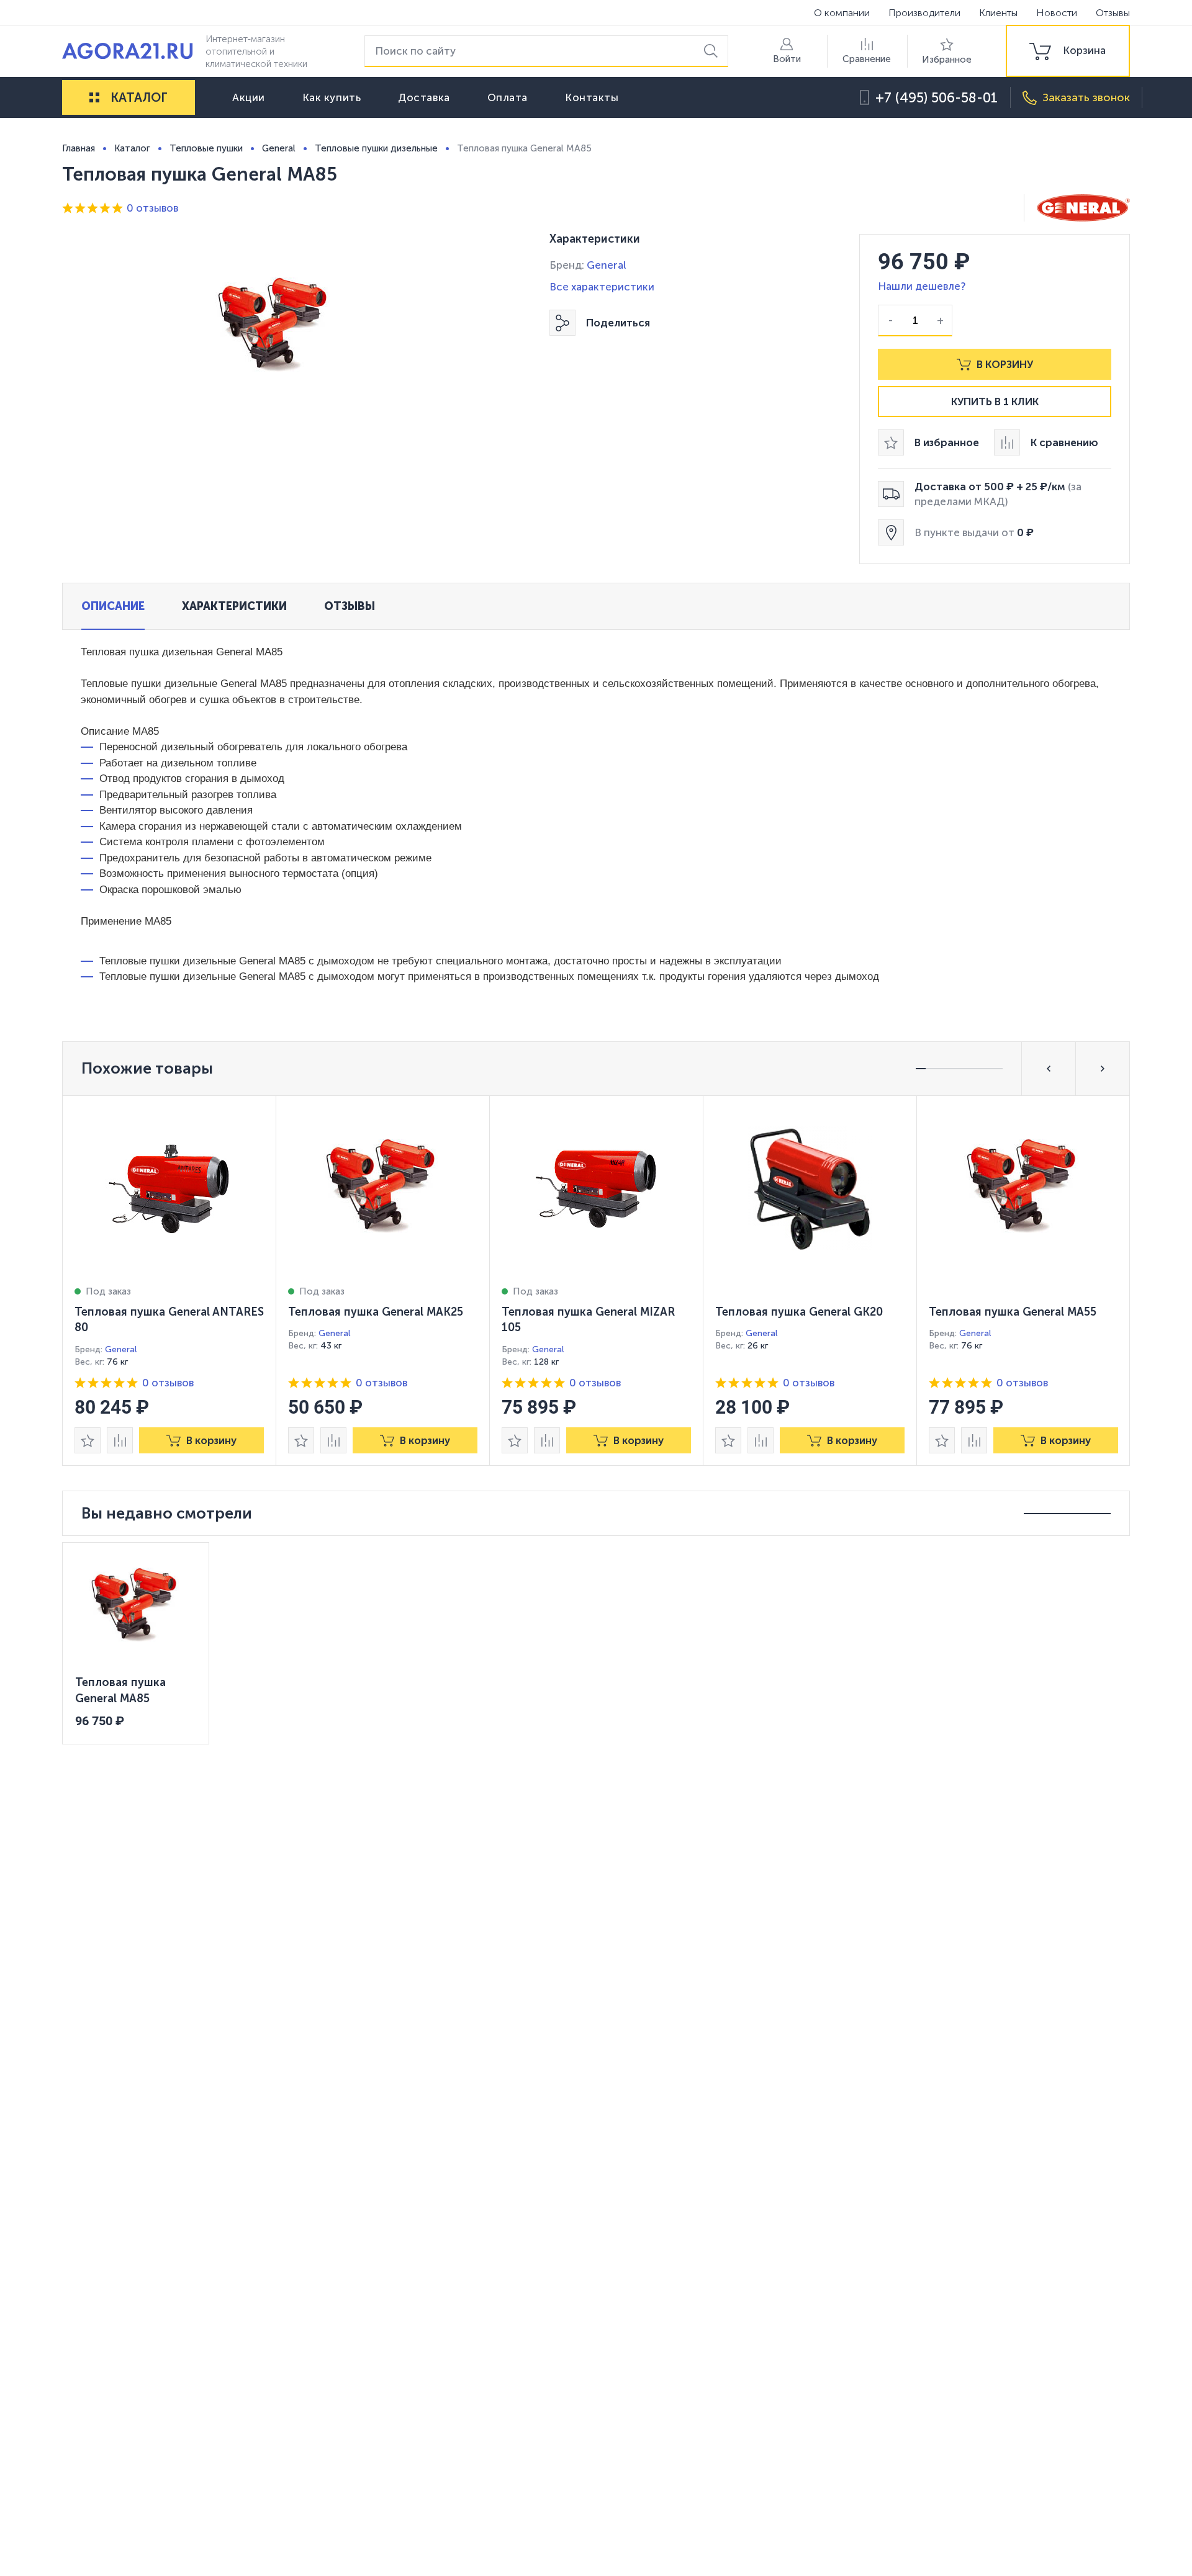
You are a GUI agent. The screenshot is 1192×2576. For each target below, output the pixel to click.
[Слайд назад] (1049, 1069)
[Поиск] (713, 51)
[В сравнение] (120, 1440)
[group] (1068, 51)
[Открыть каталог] (94, 97)
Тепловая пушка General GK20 (799, 1312)
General (606, 265)
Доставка (424, 97)
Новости (1057, 13)
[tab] (113, 606)
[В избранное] (88, 1440)
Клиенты (998, 13)
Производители (924, 13)
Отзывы (1113, 13)
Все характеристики (602, 287)
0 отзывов (152, 208)
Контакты (592, 97)
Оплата (508, 97)
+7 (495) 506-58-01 (937, 98)
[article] (169, 1281)
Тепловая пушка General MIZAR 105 (588, 1320)
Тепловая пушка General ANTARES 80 (169, 1320)
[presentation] (169, 1281)
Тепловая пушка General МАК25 (376, 1312)
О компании (842, 13)
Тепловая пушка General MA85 (120, 1690)
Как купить (332, 97)
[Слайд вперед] (1103, 1069)
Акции (249, 97)
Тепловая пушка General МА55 (1013, 1312)
